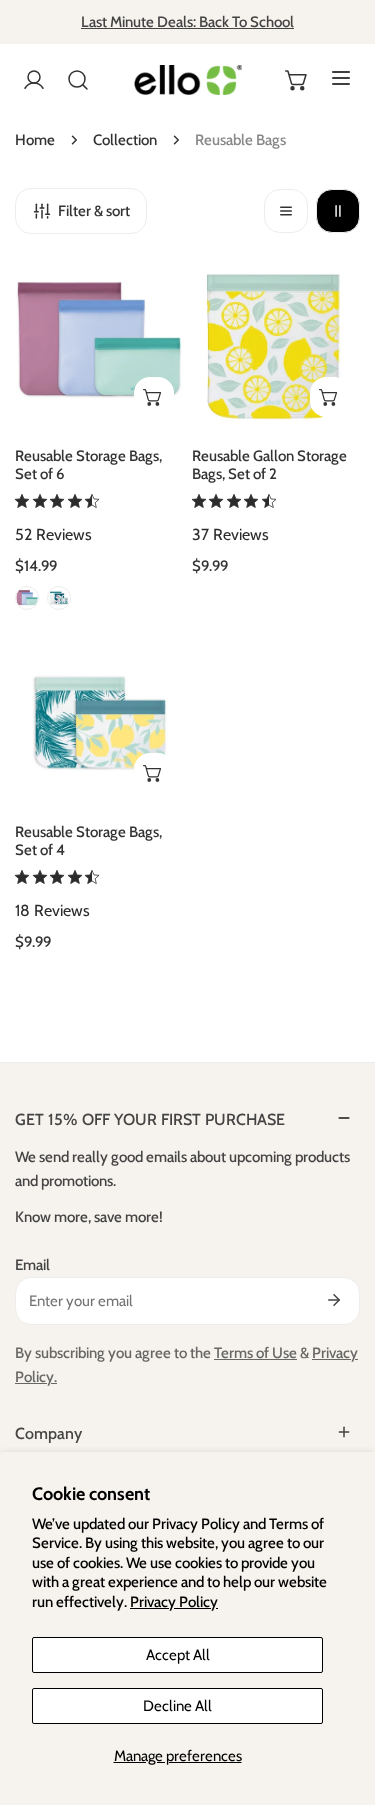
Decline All (177, 1706)
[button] (297, 80)
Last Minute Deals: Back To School (187, 22)
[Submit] (334, 1300)
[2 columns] (338, 211)
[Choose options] (154, 397)
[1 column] (286, 211)
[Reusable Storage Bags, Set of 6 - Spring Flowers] (59, 598)
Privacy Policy (174, 1602)
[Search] (78, 80)
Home (35, 140)
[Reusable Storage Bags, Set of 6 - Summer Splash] (27, 598)
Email (32, 1265)
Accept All (178, 1655)
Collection (125, 140)
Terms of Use (255, 1353)
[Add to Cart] (330, 397)
